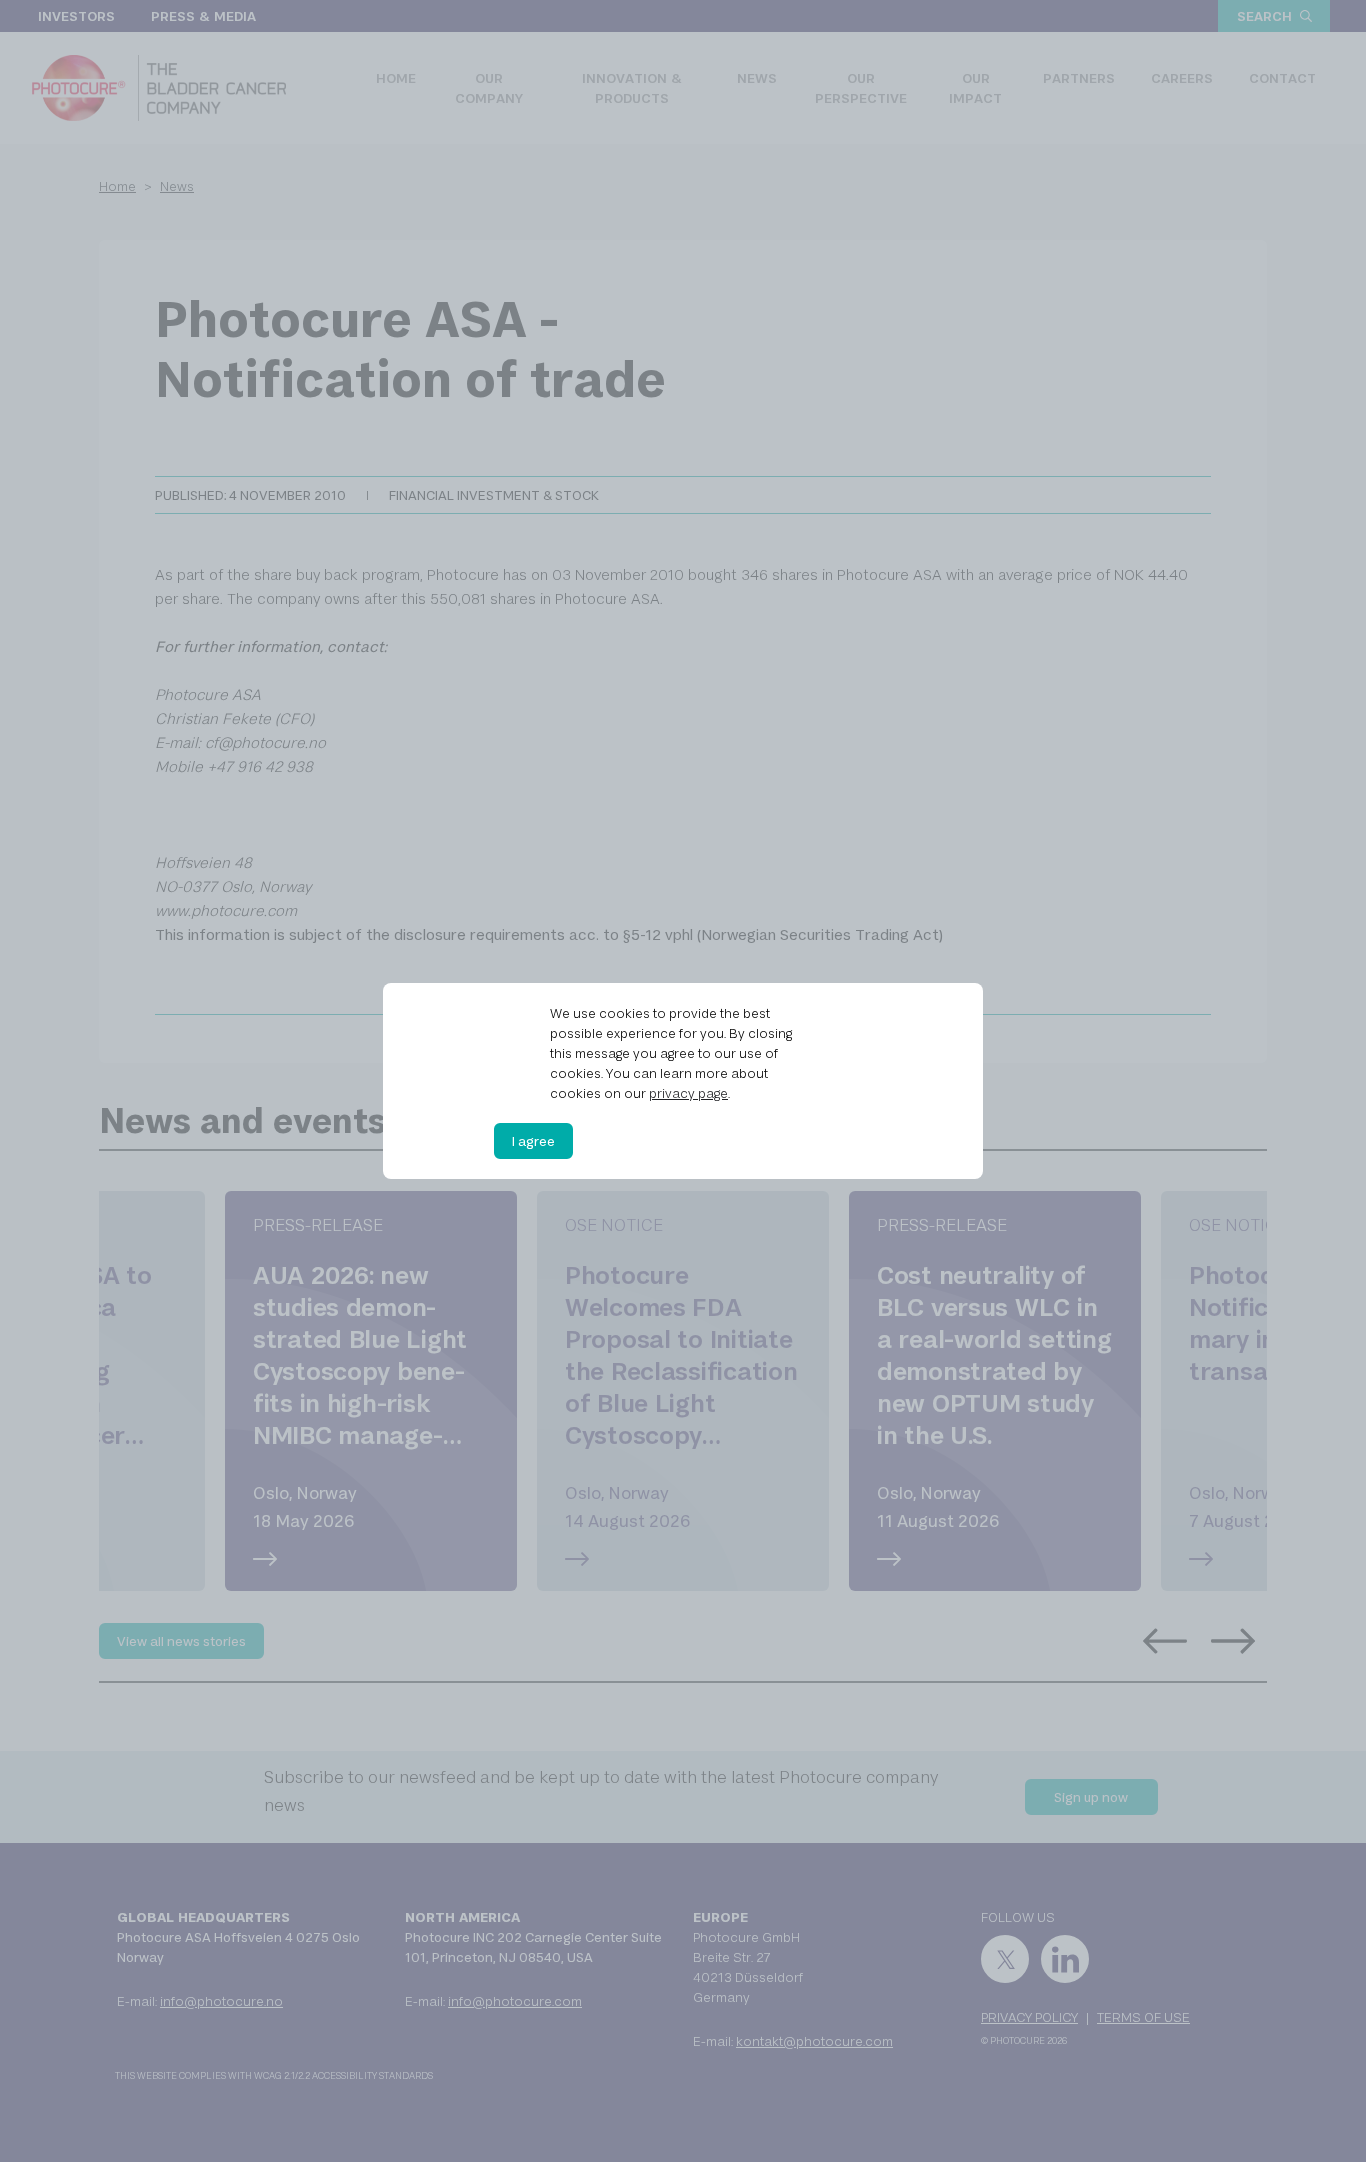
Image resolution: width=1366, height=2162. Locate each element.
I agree (533, 1141)
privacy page (688, 1093)
